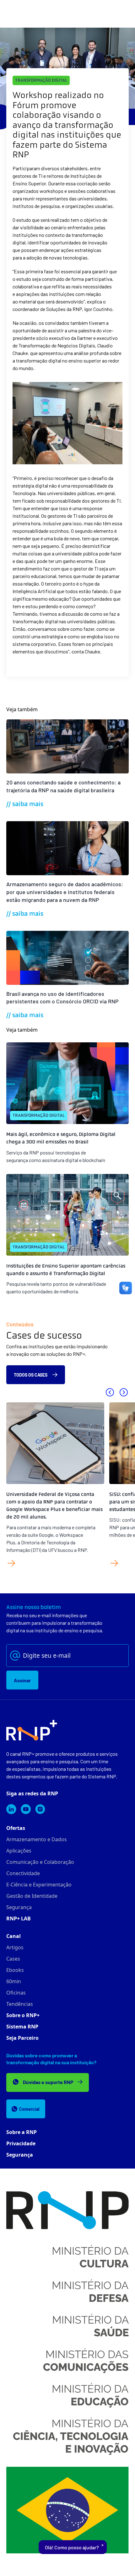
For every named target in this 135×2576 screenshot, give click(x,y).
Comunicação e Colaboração (40, 1862)
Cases (13, 1959)
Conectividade (23, 1873)
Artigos (15, 1947)
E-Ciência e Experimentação (39, 1885)
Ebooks (15, 1970)
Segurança (19, 1907)
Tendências (20, 2004)
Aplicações (19, 1851)
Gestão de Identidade (32, 1896)
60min (14, 1981)
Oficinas (16, 1993)
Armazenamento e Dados (37, 1839)
